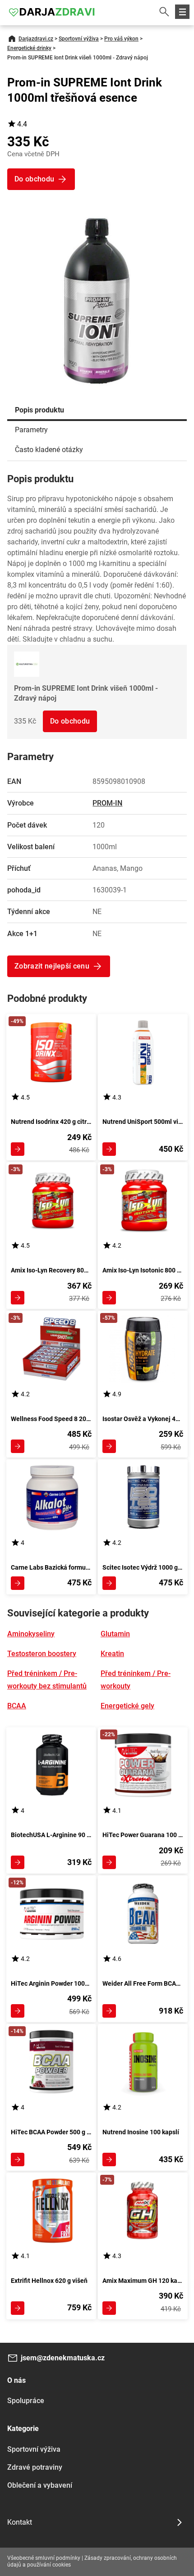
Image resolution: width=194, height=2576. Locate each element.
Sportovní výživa (79, 39)
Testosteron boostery (42, 1654)
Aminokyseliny (31, 1634)
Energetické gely (127, 1706)
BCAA (17, 1706)
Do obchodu (70, 721)
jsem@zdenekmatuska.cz (63, 2358)
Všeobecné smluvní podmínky (44, 2558)
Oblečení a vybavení (40, 2485)
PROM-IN (107, 803)
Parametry (31, 430)
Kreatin (112, 1654)
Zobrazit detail (18, 1149)
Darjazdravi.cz (36, 39)
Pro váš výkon (121, 39)
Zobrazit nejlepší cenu (52, 966)
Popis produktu (39, 410)
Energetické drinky (29, 48)
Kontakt (20, 2522)
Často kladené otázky (49, 450)
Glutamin (115, 1634)
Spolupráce (26, 2401)
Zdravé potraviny (35, 2467)
